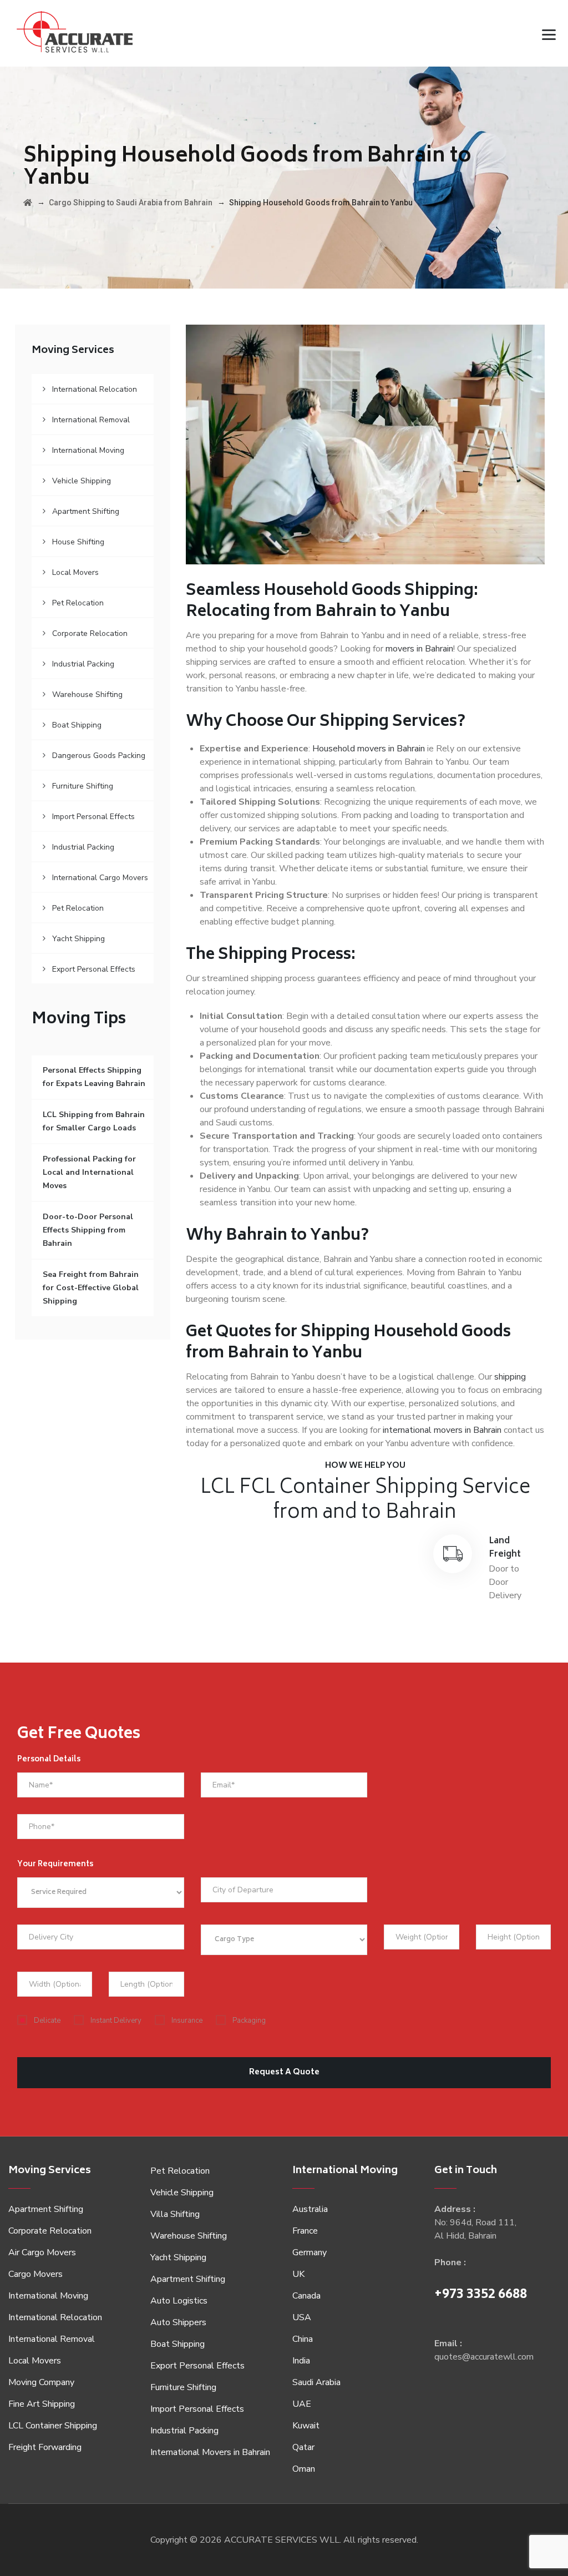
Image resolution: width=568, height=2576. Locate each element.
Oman (304, 2469)
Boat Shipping (77, 725)
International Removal (91, 420)
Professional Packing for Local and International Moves (89, 1172)
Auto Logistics (179, 2301)
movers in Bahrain (419, 649)
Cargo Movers (35, 2274)
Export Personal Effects (94, 969)
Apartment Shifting (86, 511)
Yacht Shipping (78, 939)
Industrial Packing (83, 664)
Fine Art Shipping (42, 2404)
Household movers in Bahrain (369, 749)
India (301, 2361)
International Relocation (95, 389)
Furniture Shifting (83, 786)
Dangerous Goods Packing (99, 756)
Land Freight (505, 1548)
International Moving (88, 450)
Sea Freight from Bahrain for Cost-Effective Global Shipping (91, 1288)
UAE (302, 2404)
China (303, 2339)
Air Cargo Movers (42, 2252)
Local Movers (75, 572)
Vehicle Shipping (82, 481)
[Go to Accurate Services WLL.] (28, 203)
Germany (310, 2252)
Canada (306, 2296)
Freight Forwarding (45, 2447)
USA (302, 2317)
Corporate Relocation (90, 633)
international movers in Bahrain (442, 1430)
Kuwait (306, 2426)
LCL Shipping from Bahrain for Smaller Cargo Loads (94, 1121)
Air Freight (266, 1548)
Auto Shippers (178, 2322)
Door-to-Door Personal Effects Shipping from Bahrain (88, 1230)
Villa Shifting (175, 2214)
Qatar (303, 2447)
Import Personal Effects (93, 817)
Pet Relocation (78, 603)
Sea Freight (386, 1548)
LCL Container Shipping (53, 2426)
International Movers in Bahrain (210, 2452)
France (305, 2231)
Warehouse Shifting (87, 694)
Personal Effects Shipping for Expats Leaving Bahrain (94, 1077)
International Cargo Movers (100, 878)
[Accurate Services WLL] (75, 33)
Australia (310, 2209)
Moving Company (41, 2382)
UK (298, 2274)
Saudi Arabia (316, 2382)
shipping (510, 1377)
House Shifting (78, 542)
